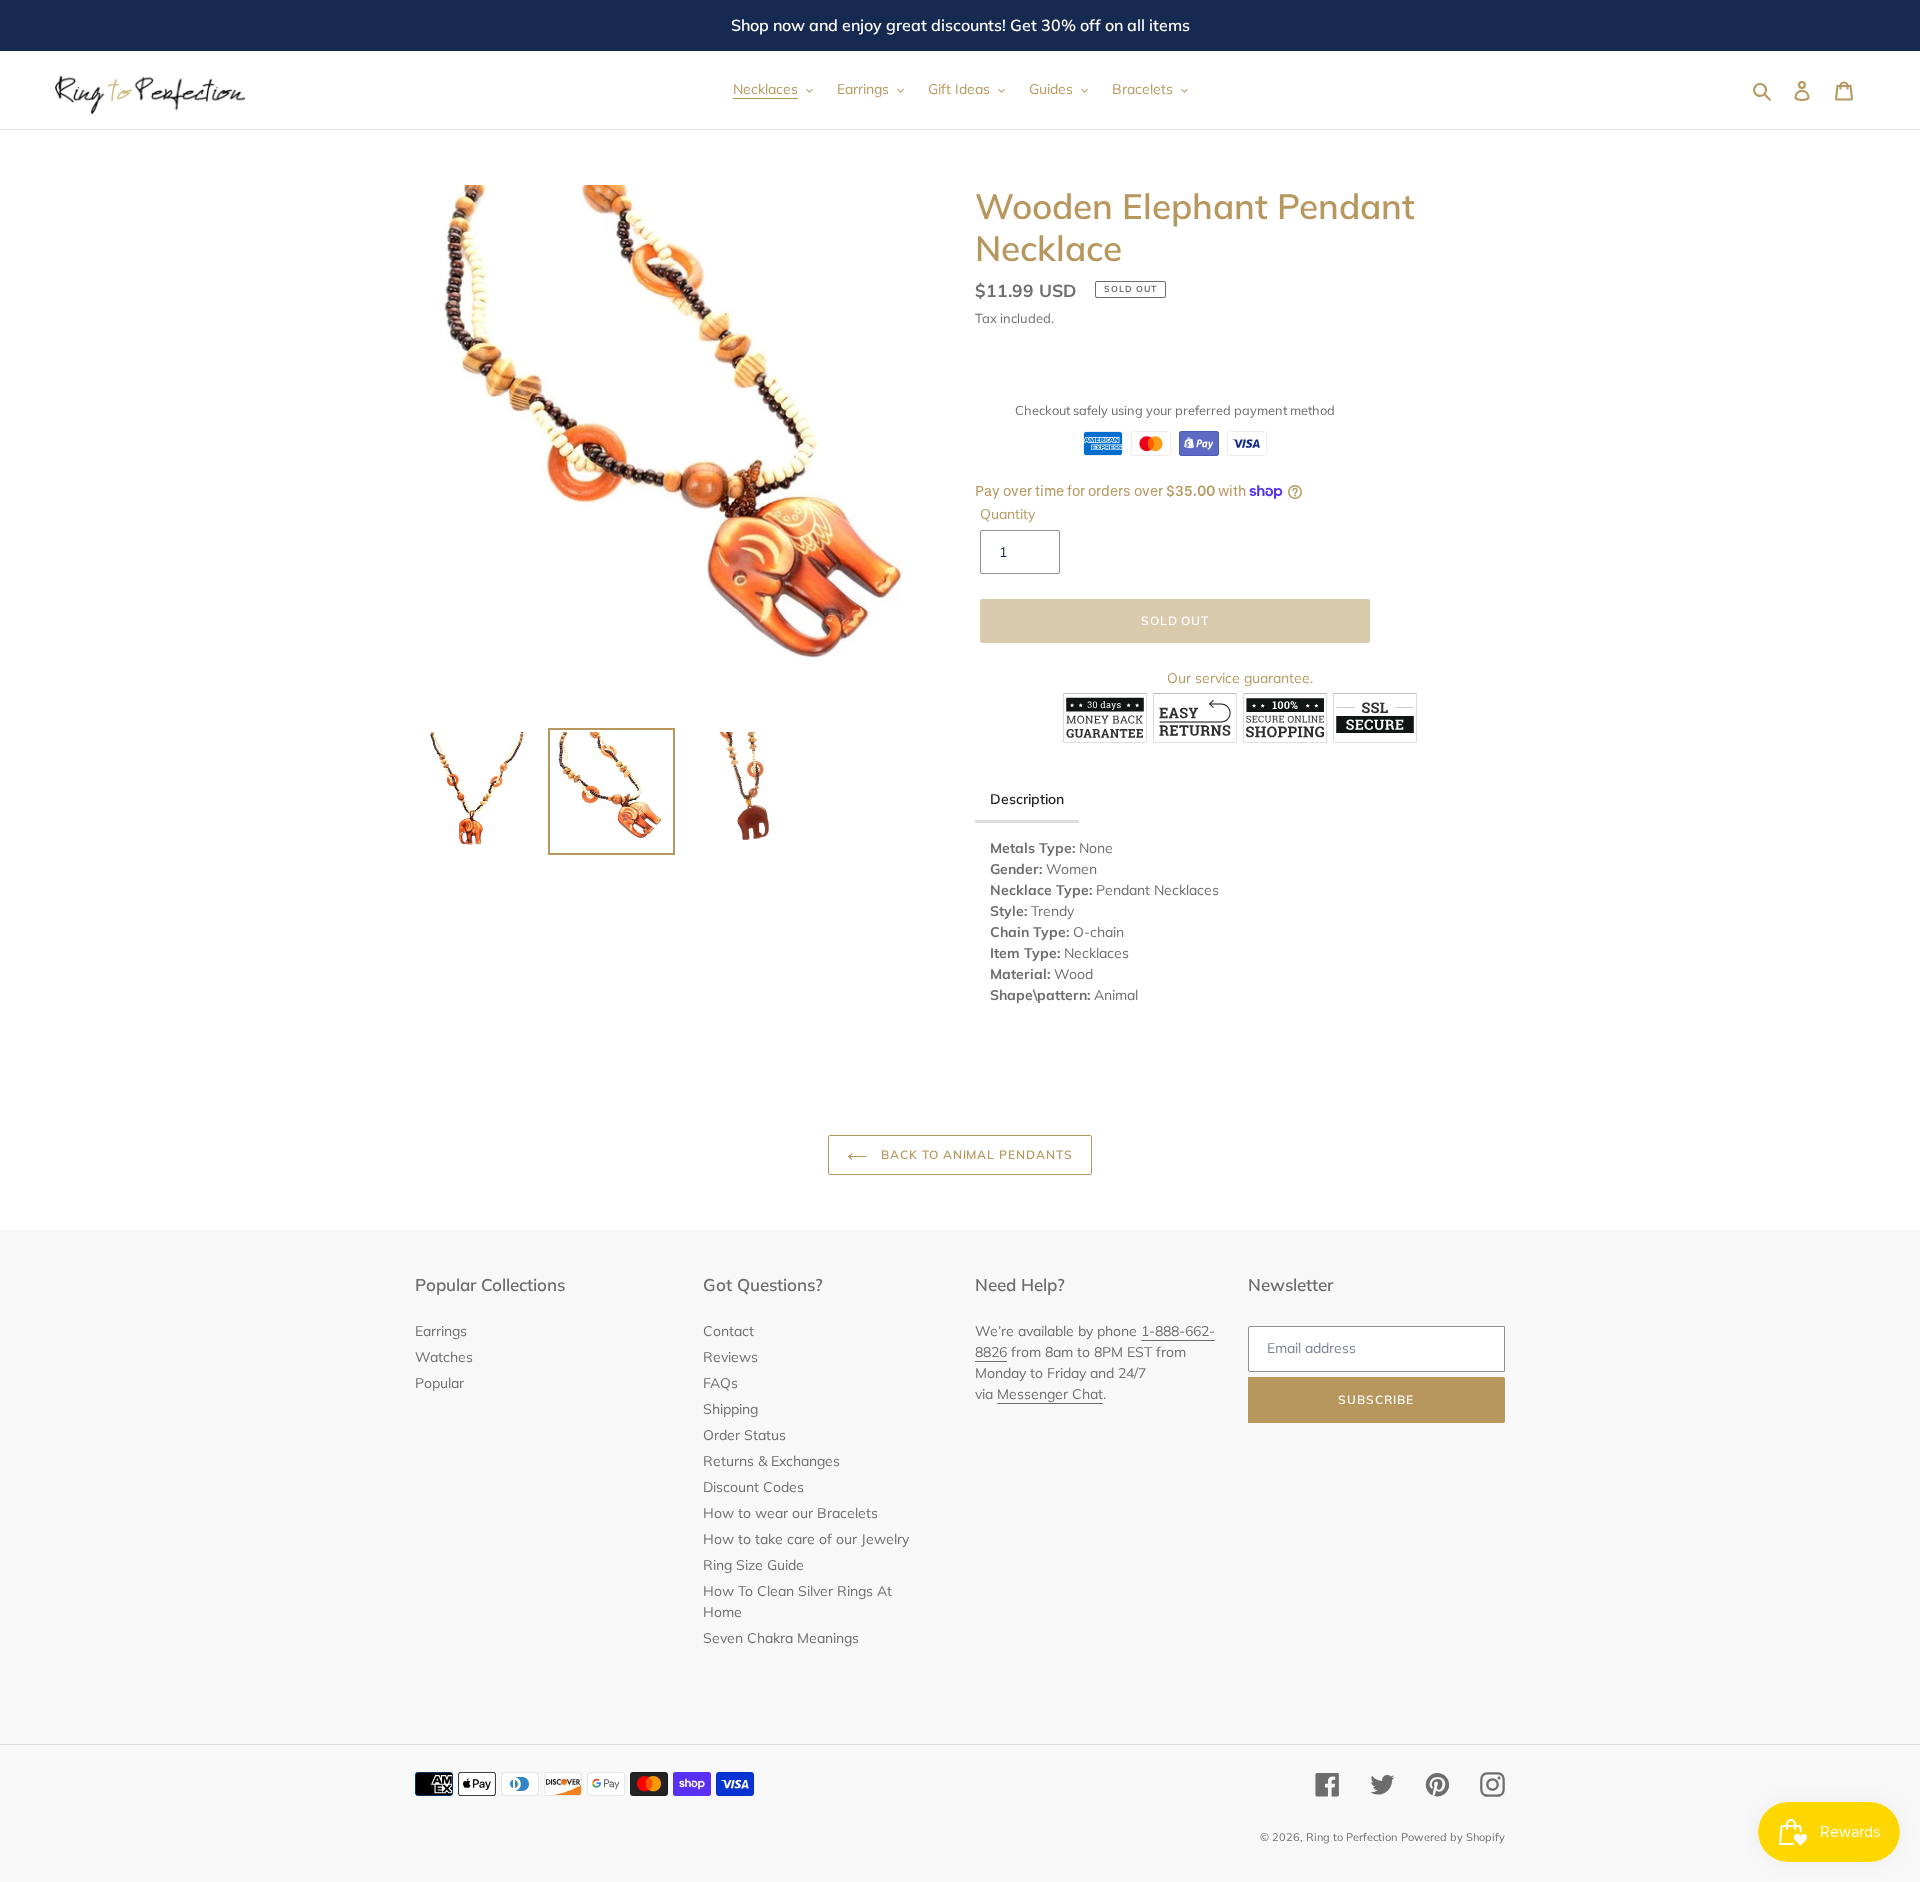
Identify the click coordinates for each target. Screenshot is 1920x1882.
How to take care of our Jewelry (806, 1539)
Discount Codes (753, 1487)
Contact (728, 1331)
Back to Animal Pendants (975, 1154)
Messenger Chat (1050, 1394)
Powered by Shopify (1453, 1837)
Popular (439, 1383)
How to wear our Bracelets (790, 1513)
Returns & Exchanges (771, 1461)
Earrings (441, 1331)
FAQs (720, 1383)
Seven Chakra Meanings (781, 1638)
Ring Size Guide (753, 1565)
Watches (444, 1357)
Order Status (744, 1435)
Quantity (1007, 514)
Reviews (730, 1357)
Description (1027, 799)
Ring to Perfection (1351, 1837)
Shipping (730, 1409)
